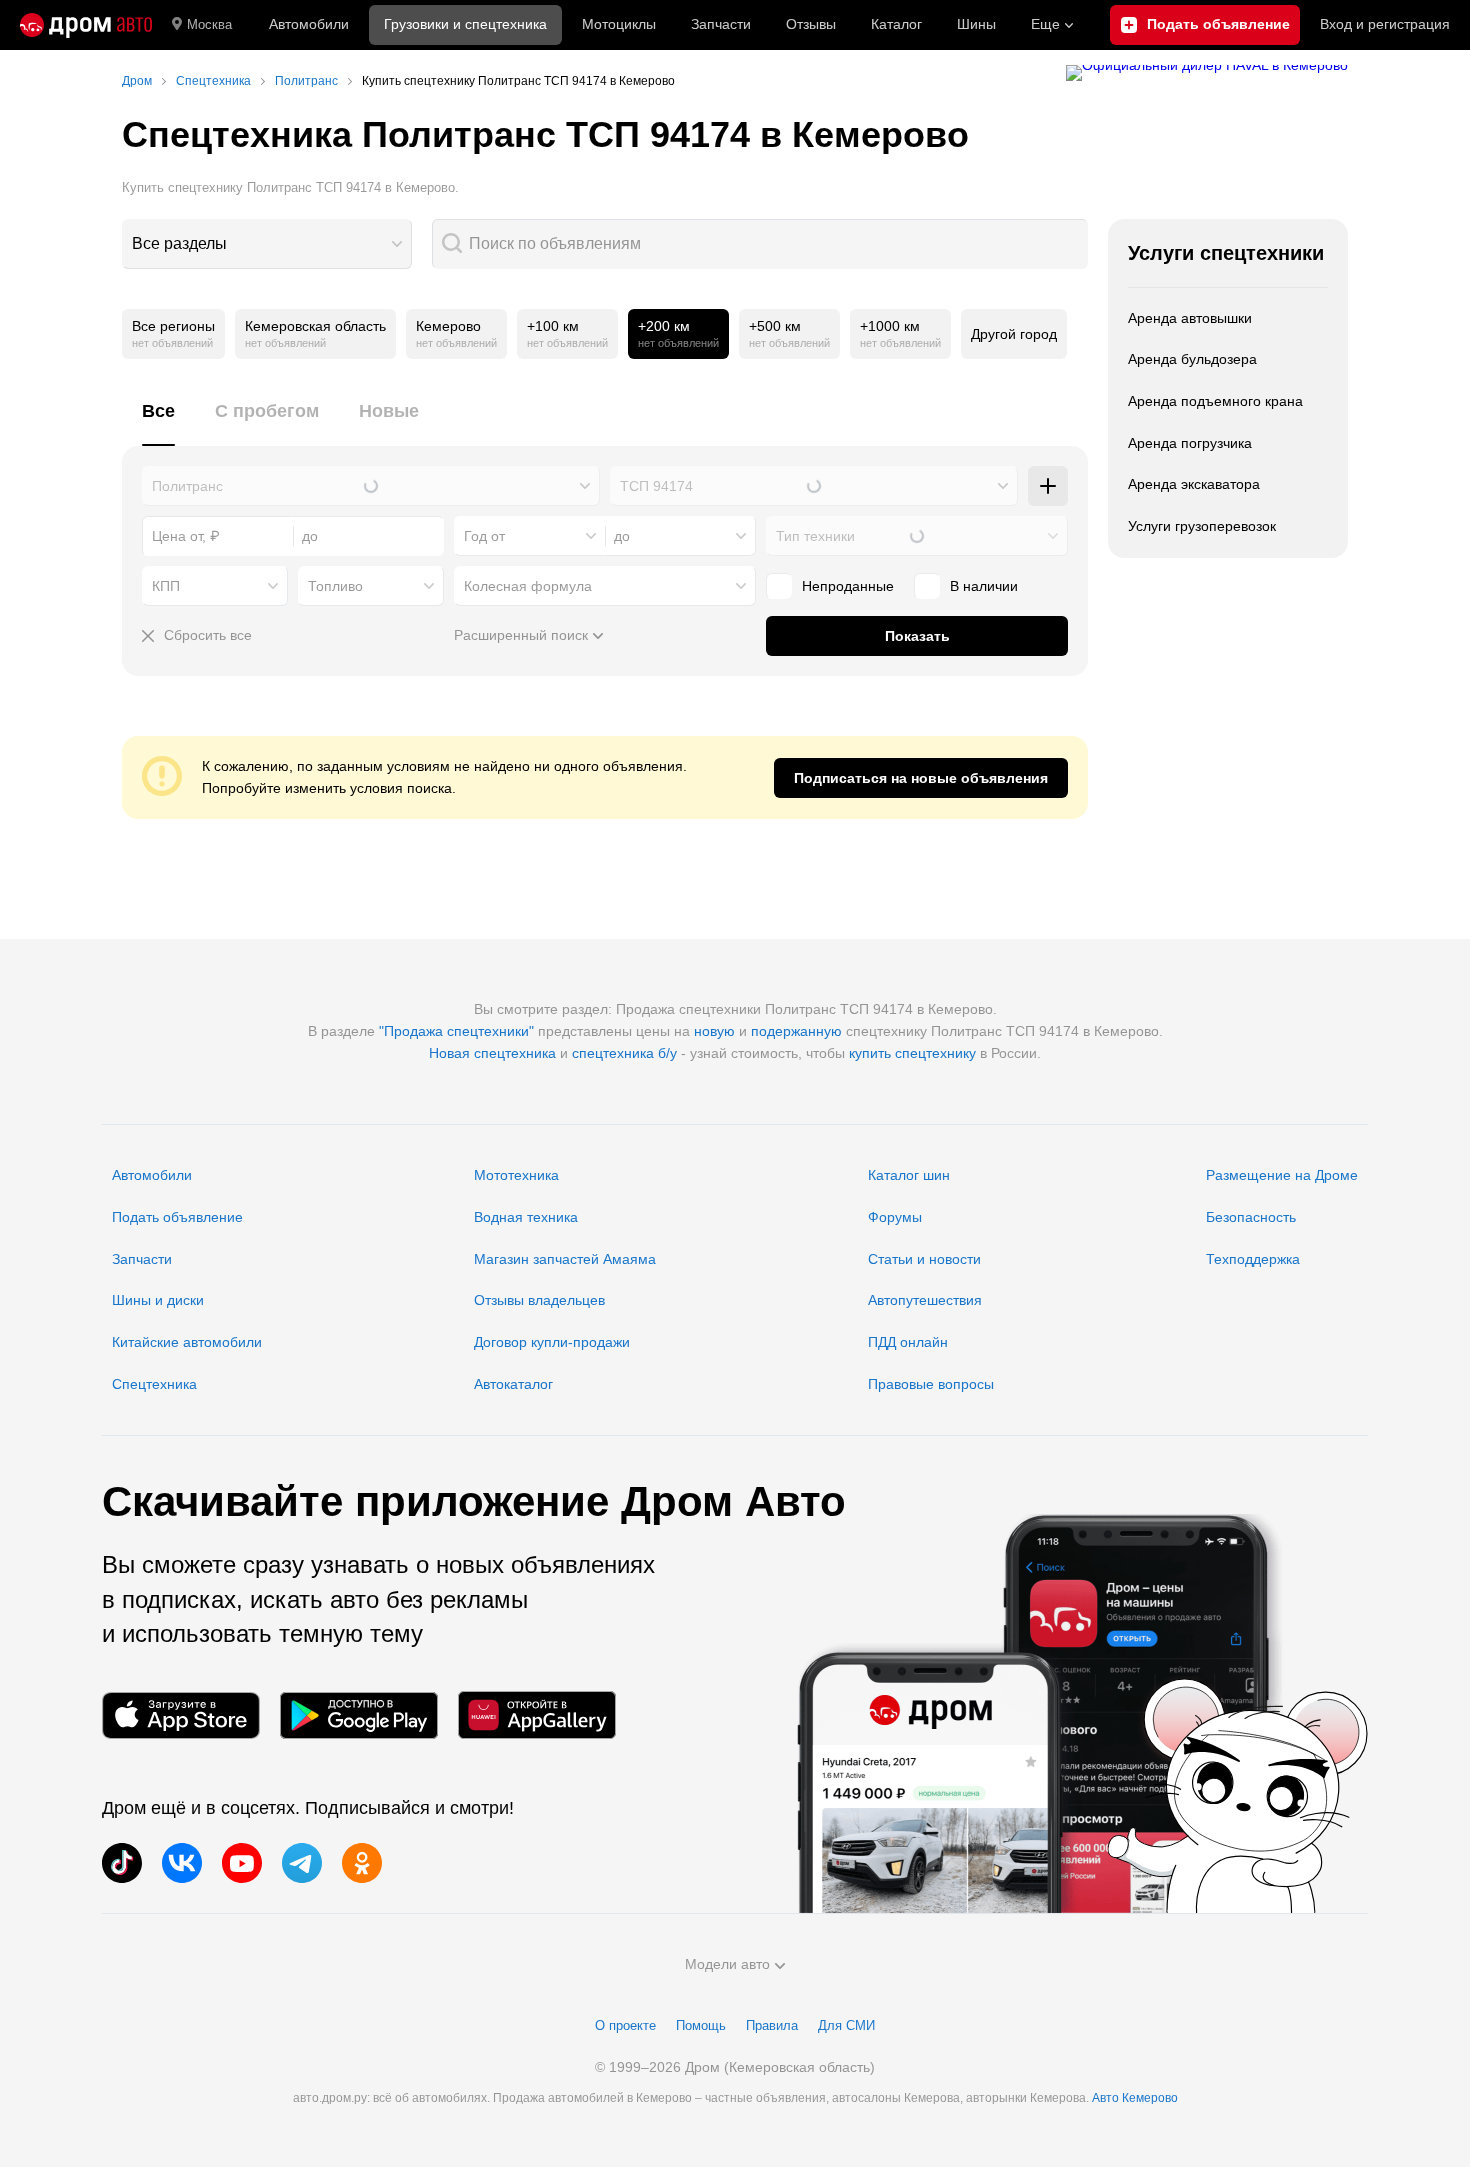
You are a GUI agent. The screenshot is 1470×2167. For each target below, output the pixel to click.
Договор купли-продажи (552, 1342)
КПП (166, 586)
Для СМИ (846, 2025)
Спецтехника (154, 1384)
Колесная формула (528, 586)
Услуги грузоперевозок (1202, 526)
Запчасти (721, 24)
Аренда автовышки (1190, 318)
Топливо (335, 586)
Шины (976, 24)
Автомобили (309, 24)
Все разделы (179, 243)
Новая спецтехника (492, 1053)
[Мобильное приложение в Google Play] (359, 1715)
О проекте (625, 2025)
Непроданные (848, 586)
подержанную (796, 1031)
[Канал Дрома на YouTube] (242, 1863)
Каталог (896, 24)
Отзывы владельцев (539, 1300)
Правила (772, 2025)
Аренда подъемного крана (1215, 401)
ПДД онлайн (908, 1342)
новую (714, 1031)
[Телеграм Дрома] (302, 1863)
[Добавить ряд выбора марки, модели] (1048, 486)
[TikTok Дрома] (122, 1863)
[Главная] (86, 25)
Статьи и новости (924, 1259)
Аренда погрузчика (1190, 443)
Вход (1385, 24)
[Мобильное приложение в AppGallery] (537, 1715)
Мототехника (516, 1175)
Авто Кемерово (1135, 2098)
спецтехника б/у (624, 1053)
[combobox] (267, 244)
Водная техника (526, 1217)
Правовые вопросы (931, 1384)
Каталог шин (909, 1175)
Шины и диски (158, 1300)
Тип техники (815, 536)
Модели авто (727, 1964)
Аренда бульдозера (1192, 359)
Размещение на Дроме (1282, 1175)
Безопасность (1251, 1217)
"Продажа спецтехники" (456, 1031)
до (622, 536)
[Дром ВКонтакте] (182, 1863)
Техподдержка (1253, 1259)
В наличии (984, 586)
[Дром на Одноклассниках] (362, 1863)
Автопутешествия (925, 1300)
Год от (484, 536)
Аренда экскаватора (1194, 484)
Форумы (895, 1217)
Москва (209, 24)
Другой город (1014, 334)
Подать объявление (177, 1217)
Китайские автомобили (187, 1342)
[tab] (158, 422)
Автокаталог (513, 1384)
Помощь (701, 2025)
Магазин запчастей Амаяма (565, 1259)
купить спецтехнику (912, 1053)
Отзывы (811, 24)
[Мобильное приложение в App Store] (181, 1715)
